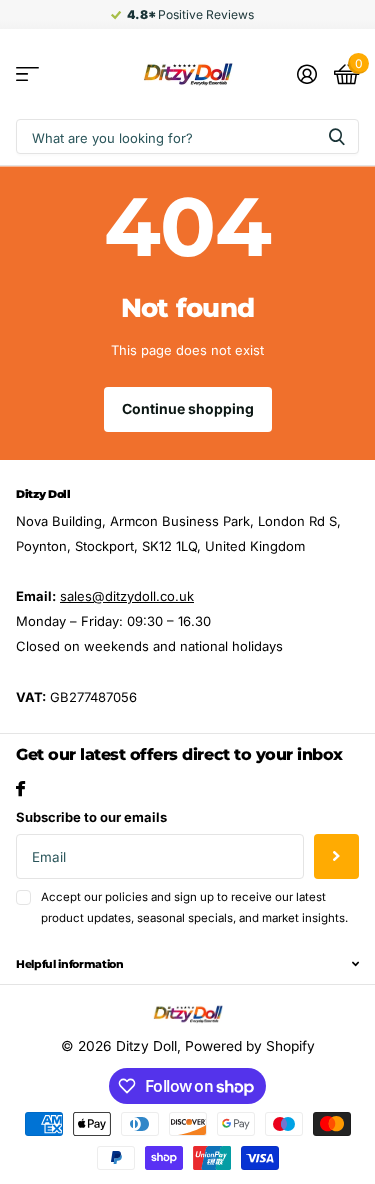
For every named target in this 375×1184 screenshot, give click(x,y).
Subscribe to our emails (91, 817)
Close (187, 964)
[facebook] (20, 788)
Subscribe (336, 856)
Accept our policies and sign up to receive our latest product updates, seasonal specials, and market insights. (194, 907)
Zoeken (337, 136)
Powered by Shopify (250, 1046)
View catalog (27, 74)
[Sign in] (306, 74)
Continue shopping (188, 408)
